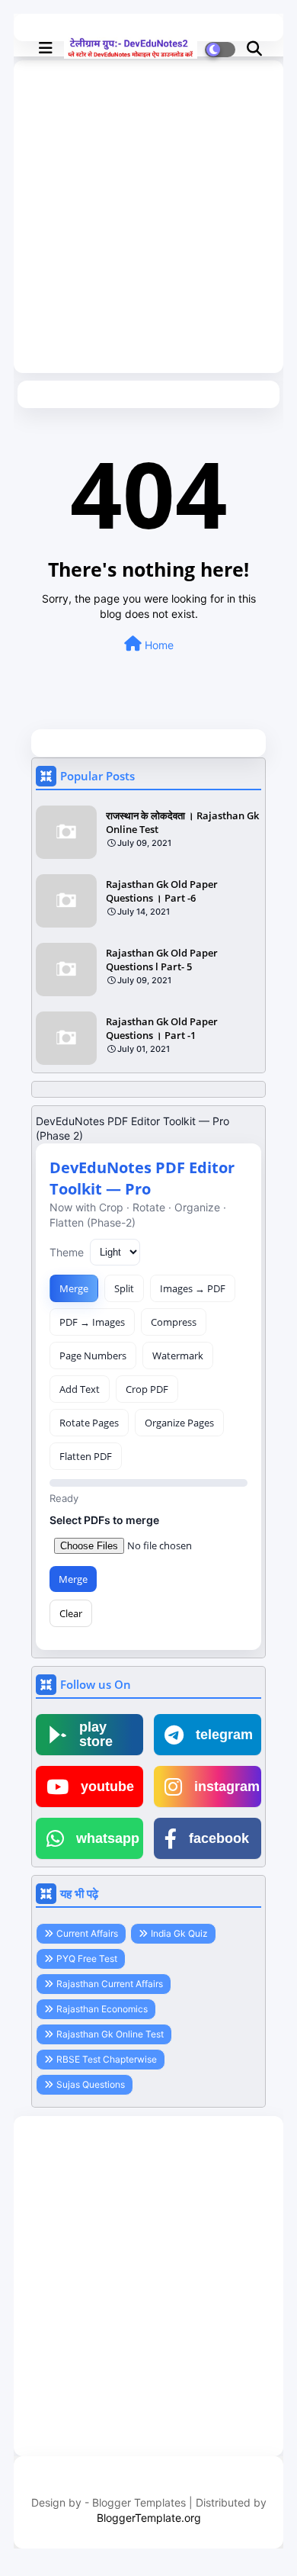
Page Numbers (93, 1356)
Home (158, 645)
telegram (224, 1735)
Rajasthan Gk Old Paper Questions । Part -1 (162, 1028)
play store (96, 1735)
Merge (74, 1288)
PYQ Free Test (87, 1959)
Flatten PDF (86, 1456)
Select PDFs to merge (104, 1520)
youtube (107, 1786)
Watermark (178, 1356)
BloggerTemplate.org (149, 2518)
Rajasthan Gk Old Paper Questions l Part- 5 (162, 960)
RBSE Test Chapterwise (107, 2059)
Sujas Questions (91, 2084)
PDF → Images (92, 1322)
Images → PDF (193, 1288)
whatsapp (108, 1838)
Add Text (80, 1389)
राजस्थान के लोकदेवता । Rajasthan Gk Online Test (182, 822)
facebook (219, 1838)
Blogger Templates (139, 2502)
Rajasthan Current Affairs (110, 1984)
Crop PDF (147, 1389)
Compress (174, 1322)
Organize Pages (179, 1423)
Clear (71, 1613)
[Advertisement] (148, 220)
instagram (227, 1786)
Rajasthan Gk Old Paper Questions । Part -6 (162, 891)
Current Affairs (87, 1933)
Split (124, 1288)
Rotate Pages (89, 1423)
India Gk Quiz (179, 1933)
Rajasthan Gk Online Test (110, 2034)
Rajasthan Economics (102, 2009)
